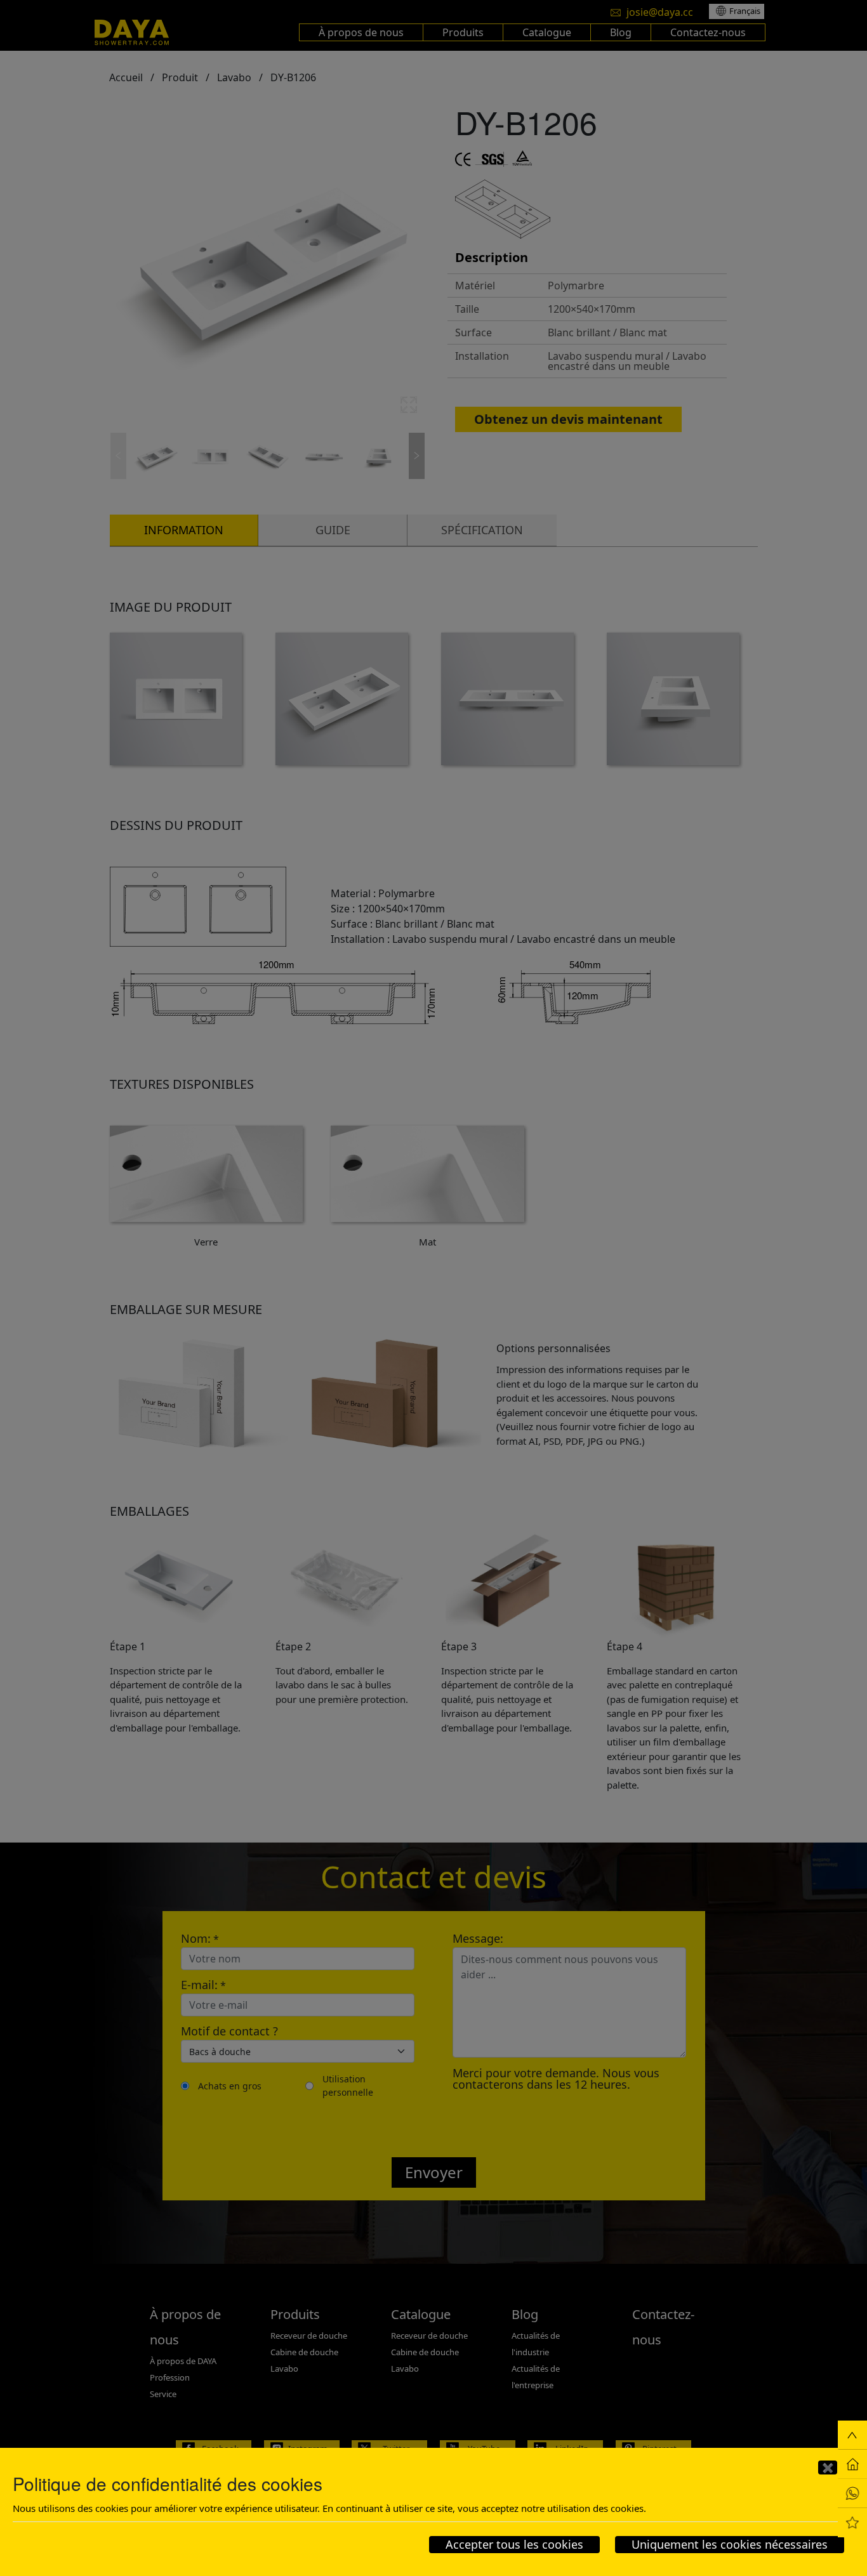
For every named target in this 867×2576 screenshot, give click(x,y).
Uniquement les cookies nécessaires (730, 2544)
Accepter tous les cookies (514, 2544)
